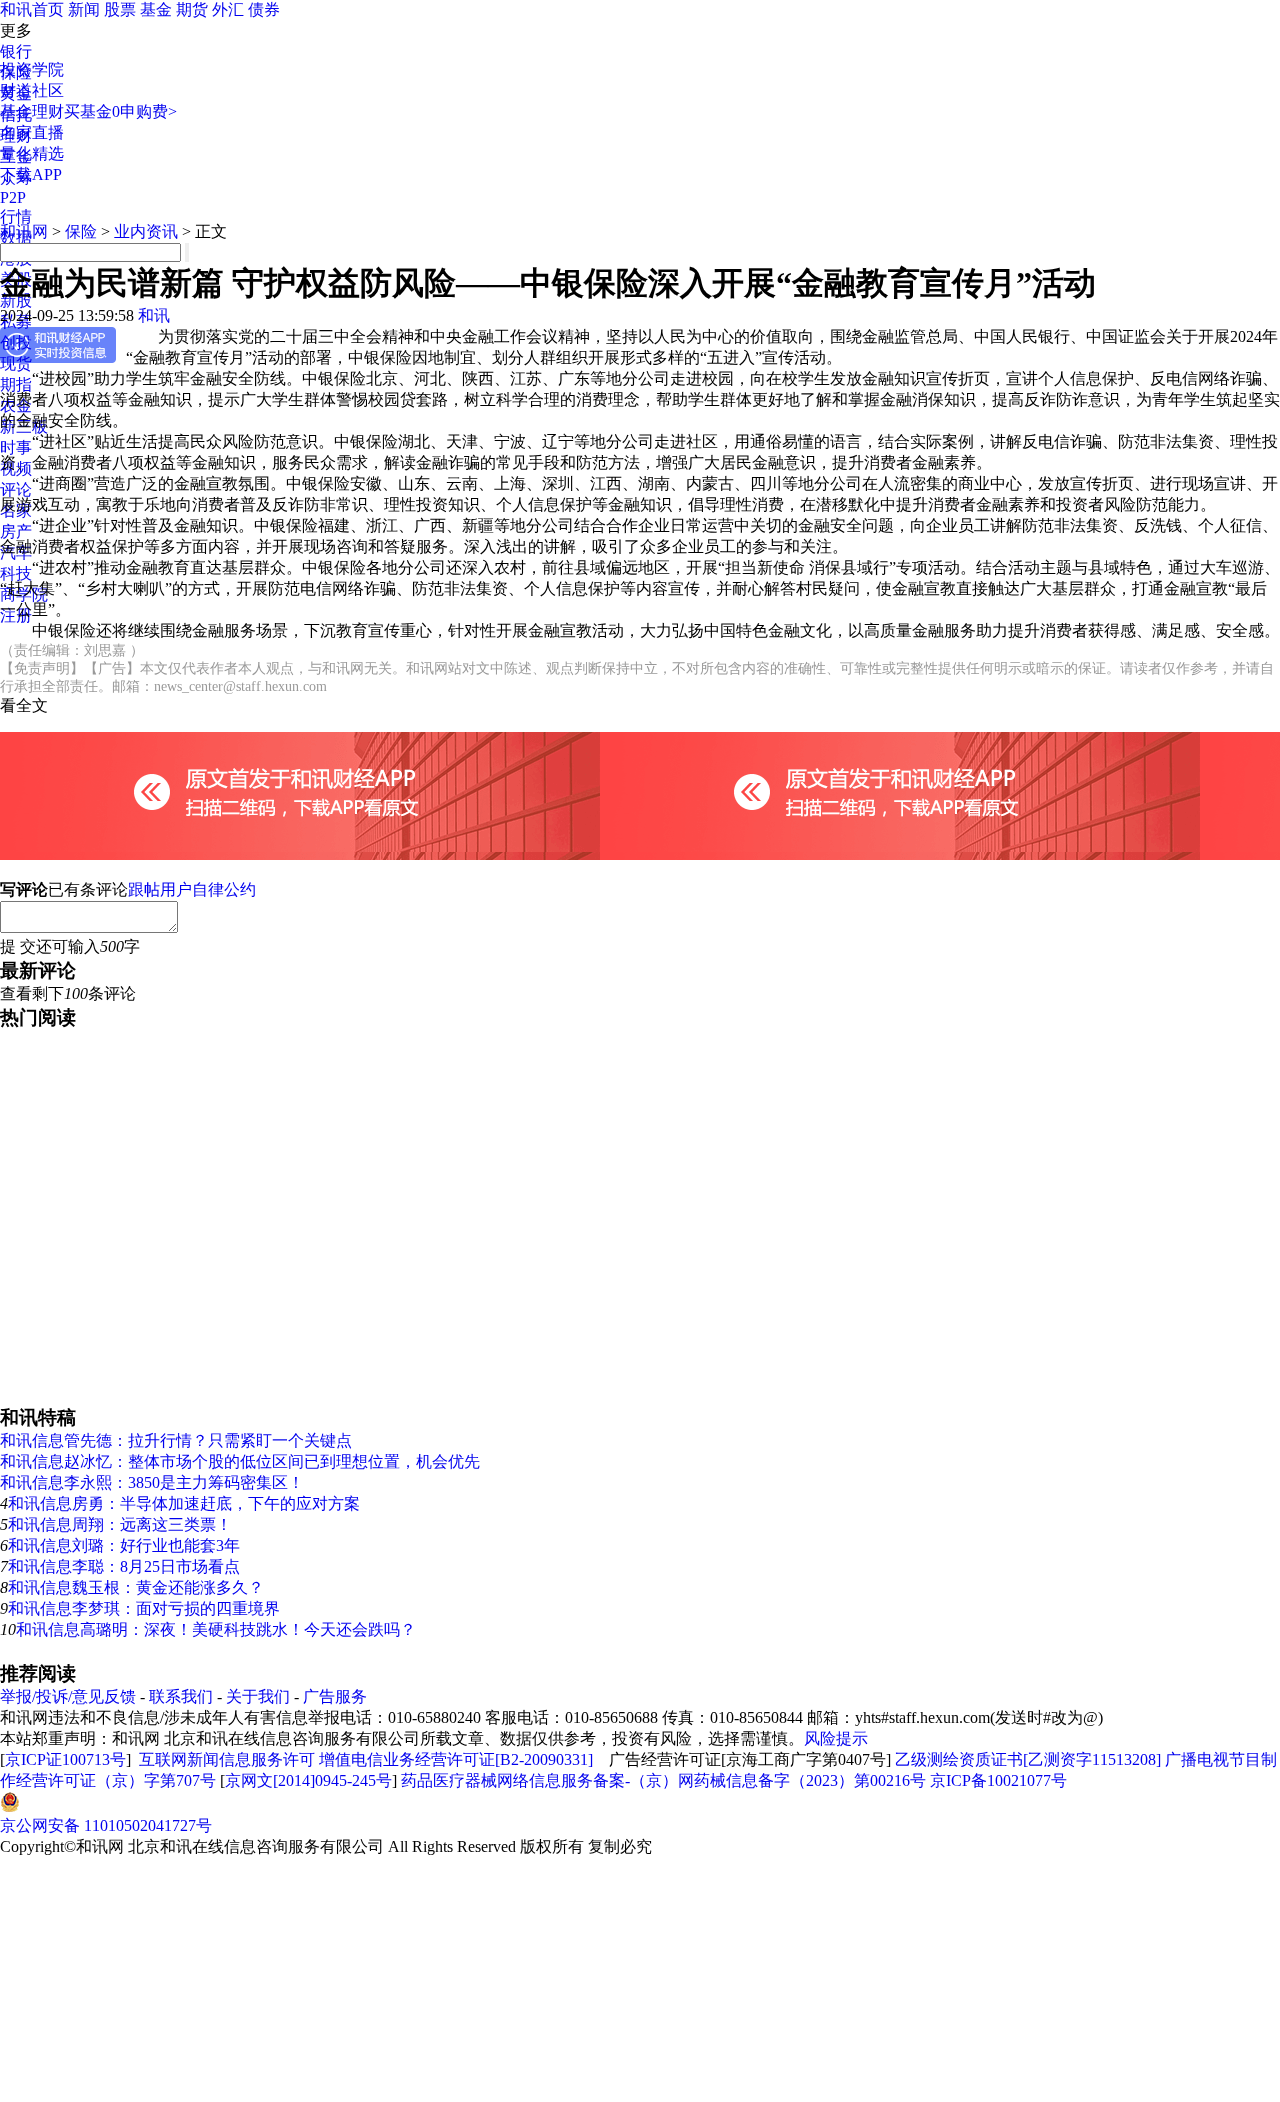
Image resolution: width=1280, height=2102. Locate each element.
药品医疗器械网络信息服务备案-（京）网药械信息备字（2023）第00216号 (663, 1780)
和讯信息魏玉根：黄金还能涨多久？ (136, 1587)
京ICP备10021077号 (998, 1780)
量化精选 (32, 153)
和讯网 (24, 231)
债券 (264, 9)
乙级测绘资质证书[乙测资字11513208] (1028, 1759)
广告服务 (335, 1696)
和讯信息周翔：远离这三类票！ (120, 1524)
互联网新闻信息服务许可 (227, 1759)
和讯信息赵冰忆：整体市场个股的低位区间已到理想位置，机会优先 (240, 1461)
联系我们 (181, 1696)
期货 (192, 9)
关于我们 (258, 1696)
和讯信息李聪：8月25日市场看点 (124, 1566)
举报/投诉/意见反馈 (68, 1696)
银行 (16, 51)
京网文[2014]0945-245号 (308, 1780)
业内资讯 (146, 231)
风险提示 (836, 1738)
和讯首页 (32, 9)
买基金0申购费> (120, 111)
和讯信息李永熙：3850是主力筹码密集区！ (152, 1482)
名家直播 (32, 132)
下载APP (31, 174)
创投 (16, 342)
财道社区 (32, 90)
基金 (156, 9)
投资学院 (32, 69)
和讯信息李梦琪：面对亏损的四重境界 (144, 1608)
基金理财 (32, 111)
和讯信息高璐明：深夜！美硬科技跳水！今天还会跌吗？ (216, 1629)
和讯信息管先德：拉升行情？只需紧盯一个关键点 (176, 1440)
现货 (16, 363)
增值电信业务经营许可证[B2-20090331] (456, 1759)
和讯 (154, 315)
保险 (81, 231)
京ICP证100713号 (65, 1759)
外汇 (228, 9)
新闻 (84, 9)
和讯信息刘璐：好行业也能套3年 (124, 1545)
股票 (120, 9)
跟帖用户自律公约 (192, 889)
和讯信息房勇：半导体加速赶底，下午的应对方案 (184, 1503)
